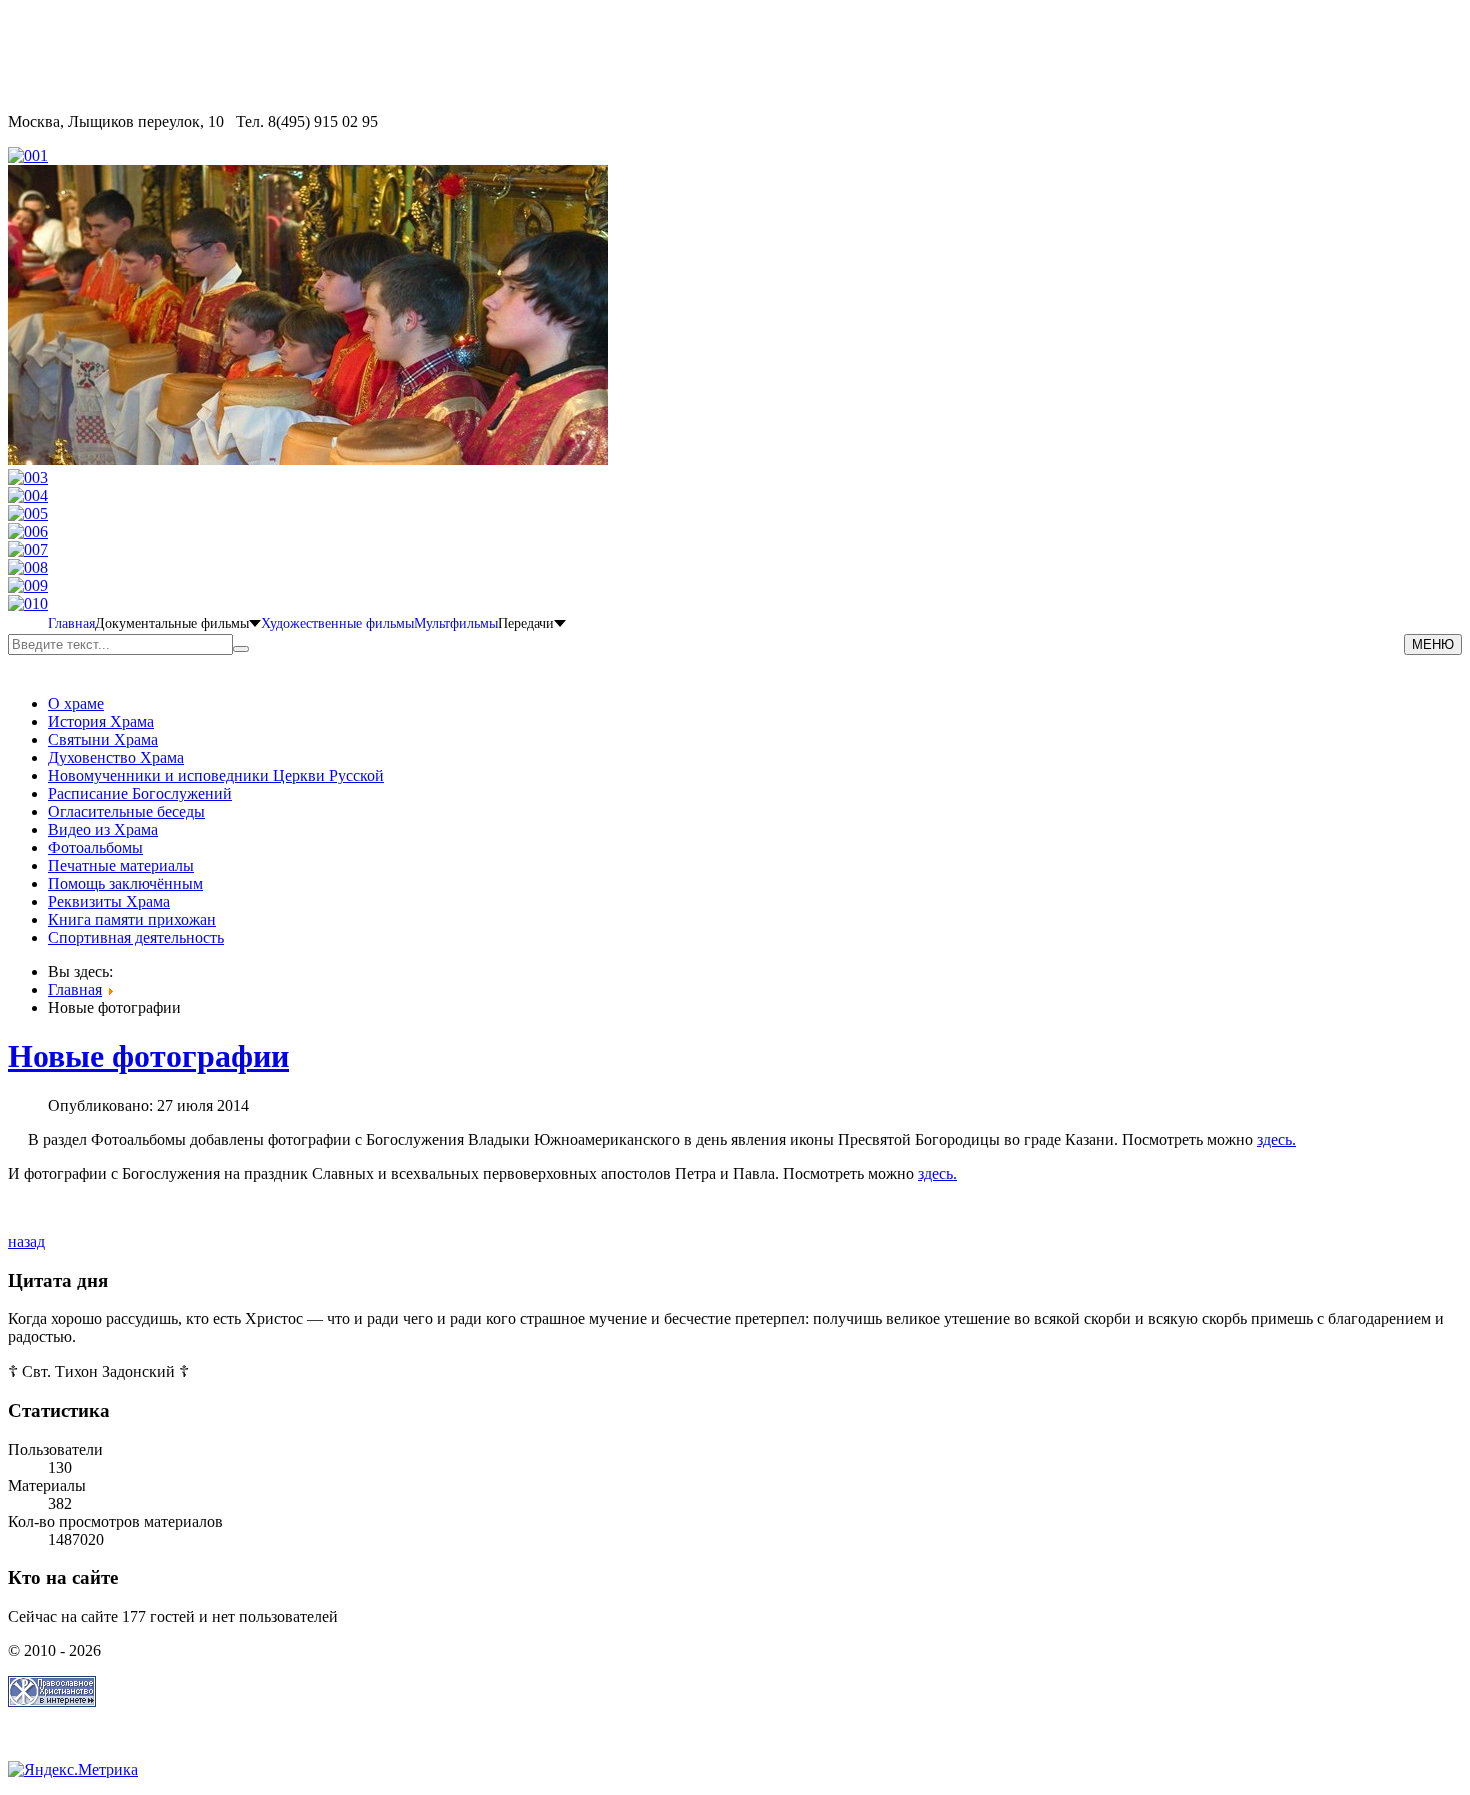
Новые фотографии (148, 1056)
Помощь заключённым (125, 883)
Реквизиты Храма (109, 901)
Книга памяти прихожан (132, 919)
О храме (76, 703)
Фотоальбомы (95, 847)
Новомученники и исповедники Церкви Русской (216, 775)
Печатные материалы (121, 865)
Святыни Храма (103, 739)
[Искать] (241, 649)
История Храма (101, 721)
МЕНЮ (1433, 644)
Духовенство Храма (116, 757)
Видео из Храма (103, 829)
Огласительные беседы (126, 811)
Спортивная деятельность (136, 937)
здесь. (1276, 1139)
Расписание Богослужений (140, 793)
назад (26, 1241)
